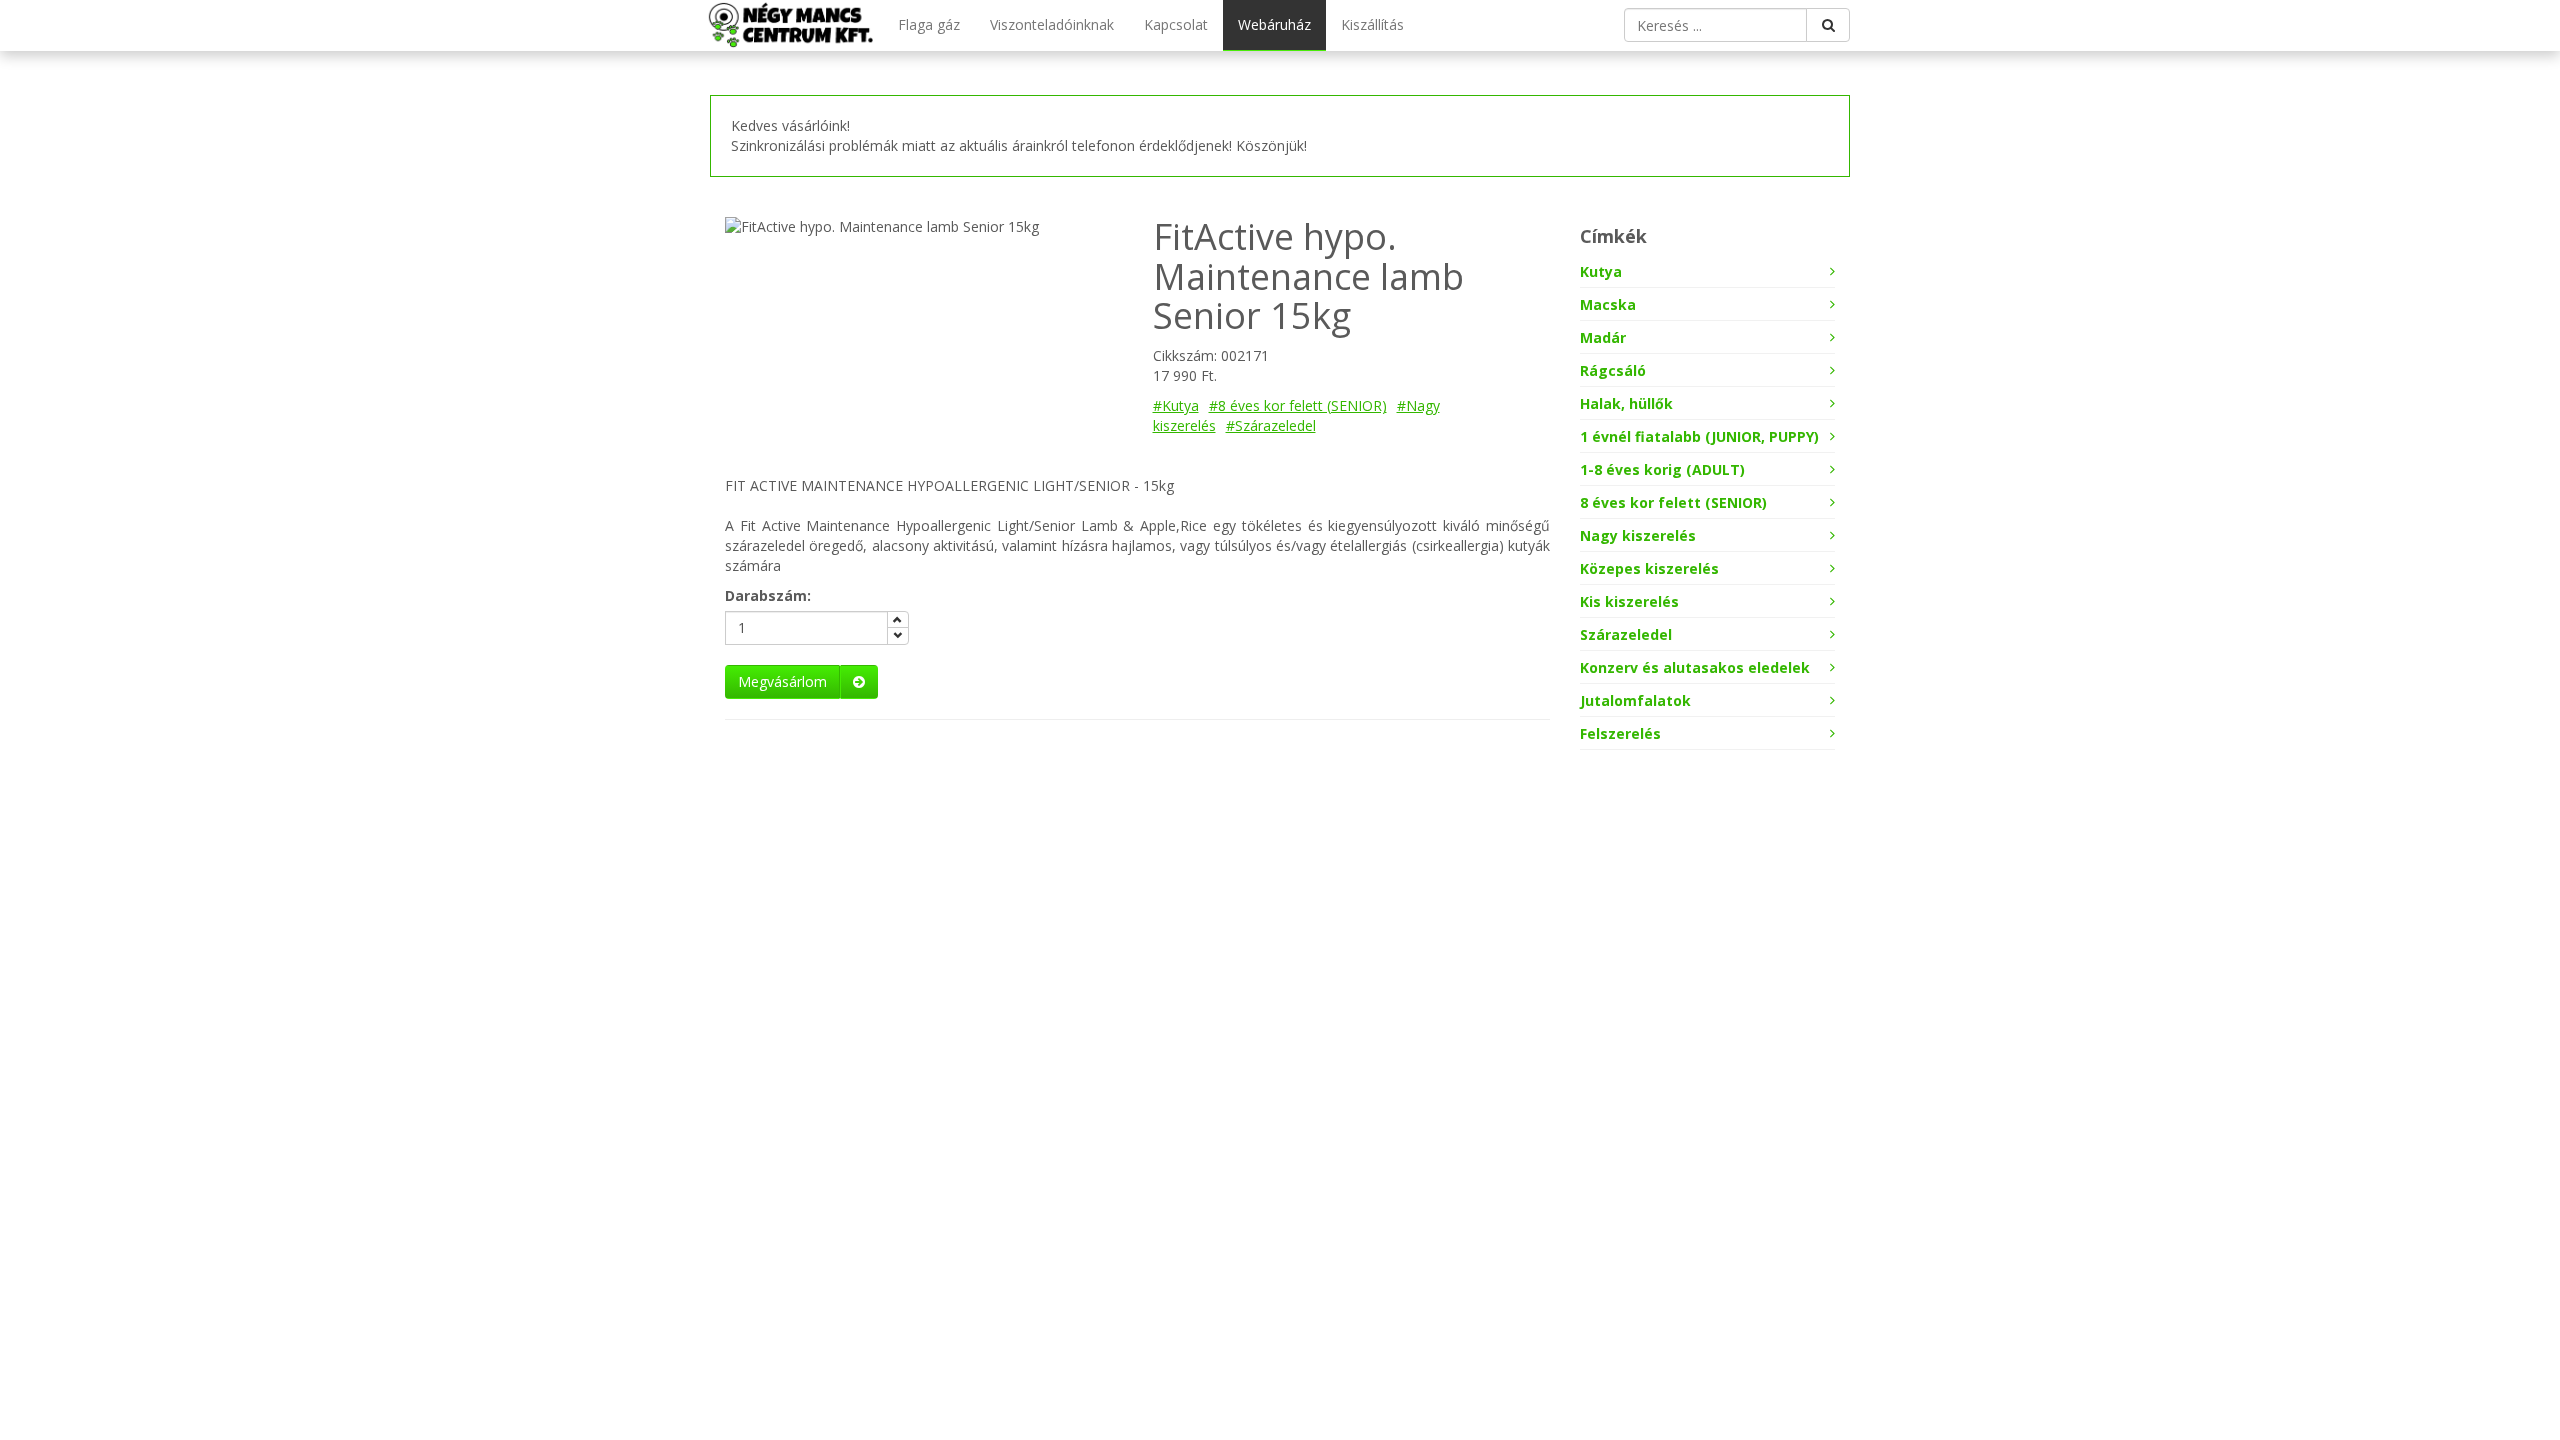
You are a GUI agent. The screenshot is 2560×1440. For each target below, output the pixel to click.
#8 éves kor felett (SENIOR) (1298, 405)
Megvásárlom (782, 681)
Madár (1603, 337)
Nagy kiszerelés (1638, 535)
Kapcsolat (1176, 24)
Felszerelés (1620, 733)
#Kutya (1176, 405)
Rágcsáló (1613, 370)
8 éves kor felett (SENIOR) (1673, 502)
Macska (1608, 304)
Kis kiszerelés (1629, 601)
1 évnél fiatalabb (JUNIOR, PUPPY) (1699, 436)
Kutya (1601, 271)
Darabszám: (768, 595)
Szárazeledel (1626, 634)
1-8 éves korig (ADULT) (1662, 469)
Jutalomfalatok (1635, 700)
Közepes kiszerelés (1649, 568)
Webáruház (1274, 24)
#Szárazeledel (1271, 425)
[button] (801, 682)
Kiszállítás (1372, 24)
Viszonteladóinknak (1052, 24)
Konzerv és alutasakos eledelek (1695, 667)
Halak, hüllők (1626, 403)
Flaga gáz (929, 24)
